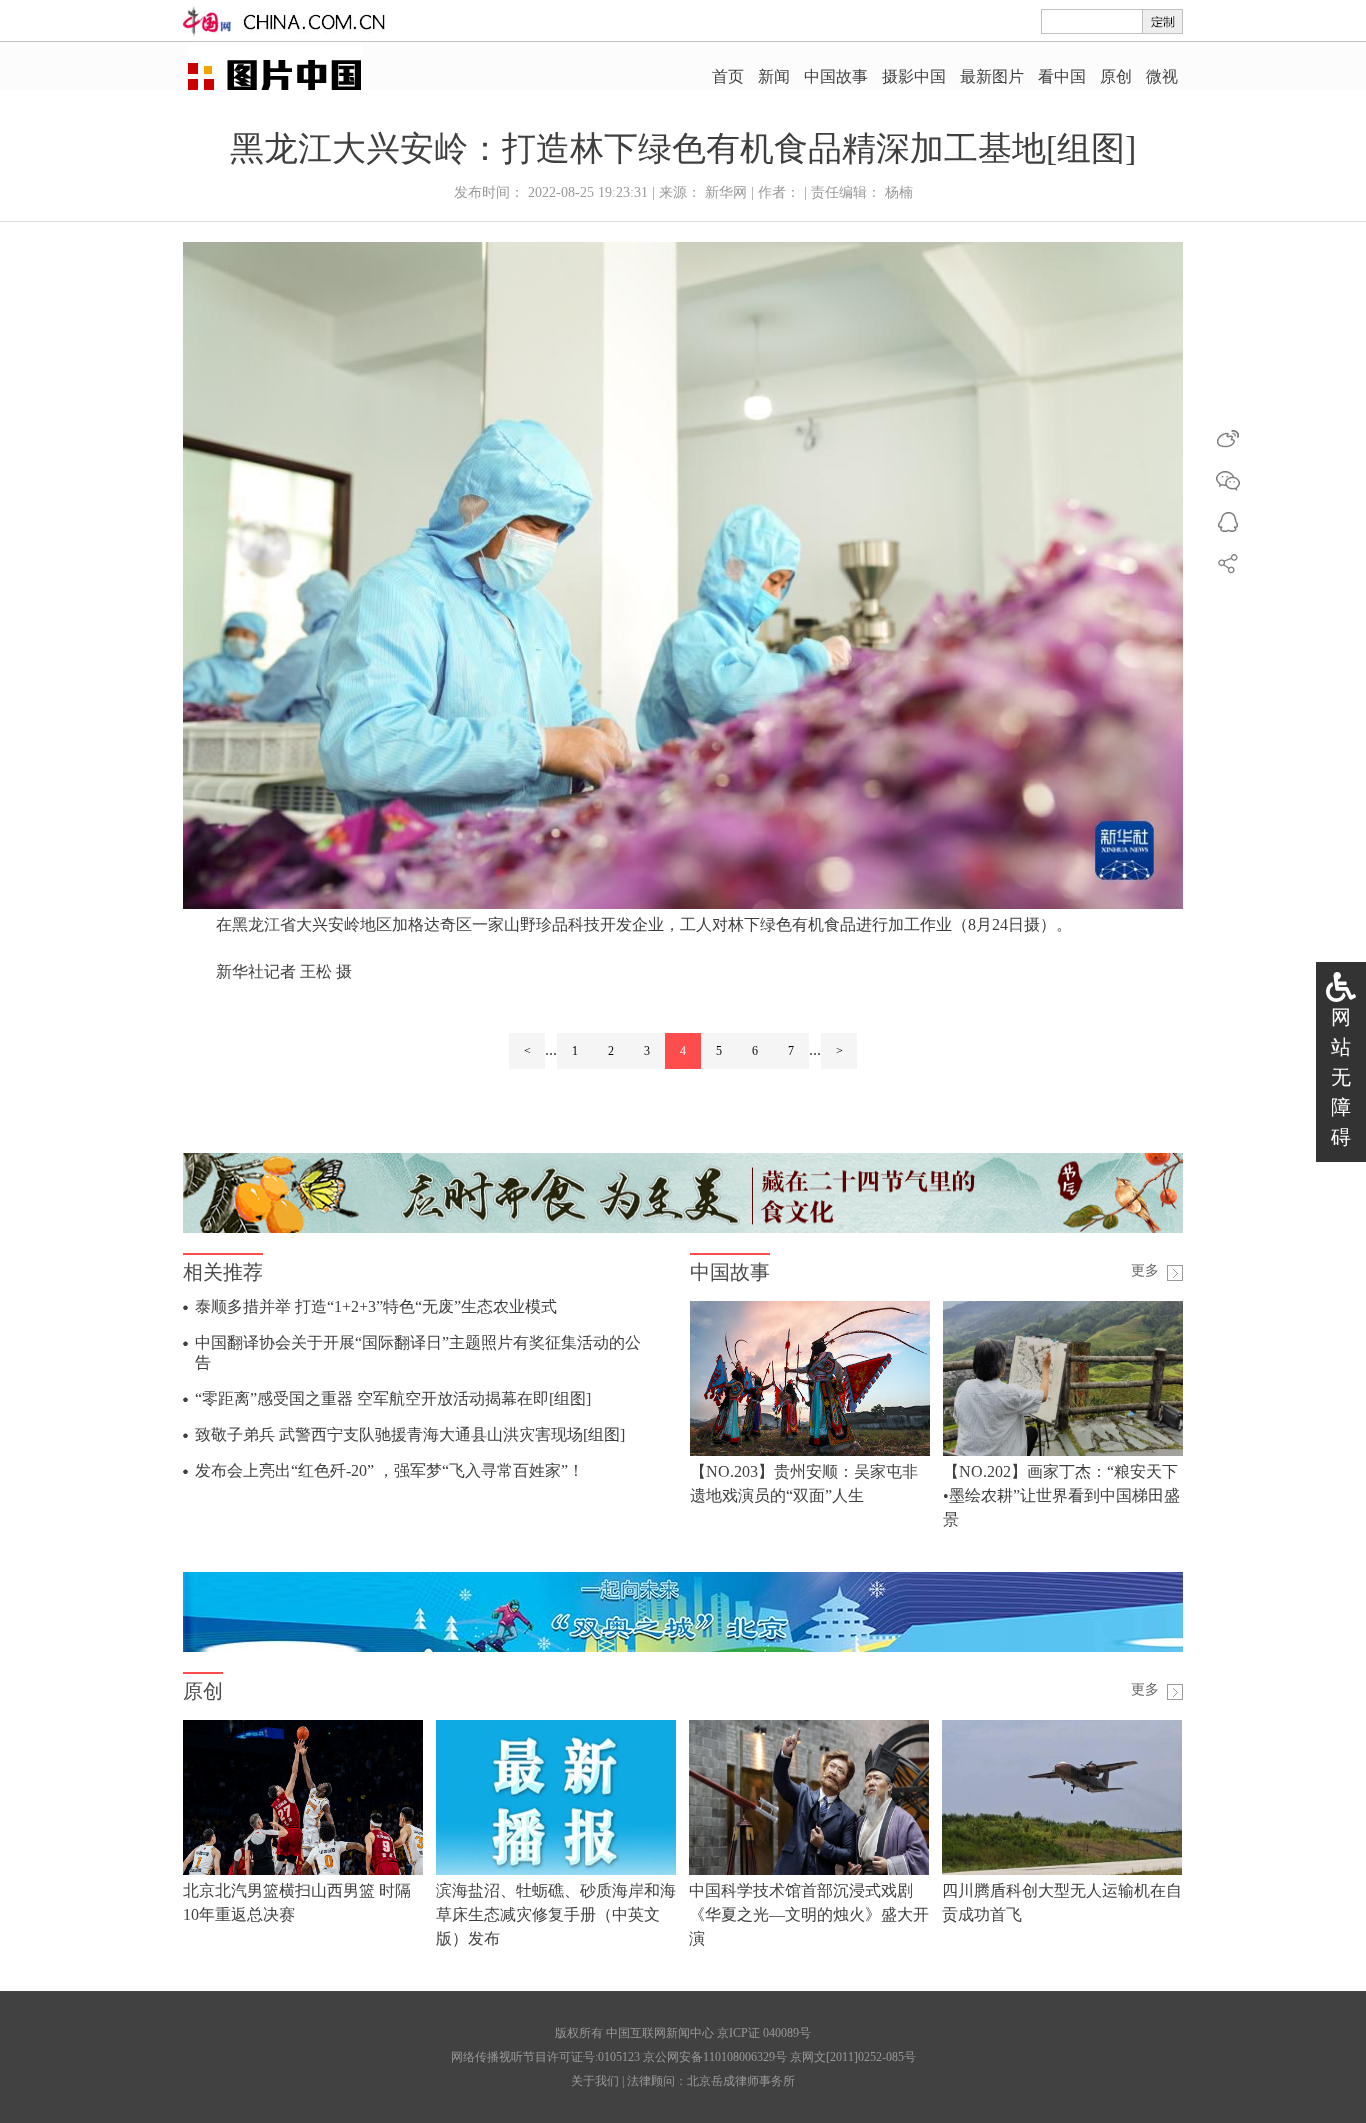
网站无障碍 (1341, 1077)
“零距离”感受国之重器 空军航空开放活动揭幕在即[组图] (393, 1398)
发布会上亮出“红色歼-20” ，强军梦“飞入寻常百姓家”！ (389, 1470)
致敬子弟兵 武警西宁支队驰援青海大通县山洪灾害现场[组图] (410, 1434)
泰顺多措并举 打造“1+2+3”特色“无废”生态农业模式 (376, 1306)
